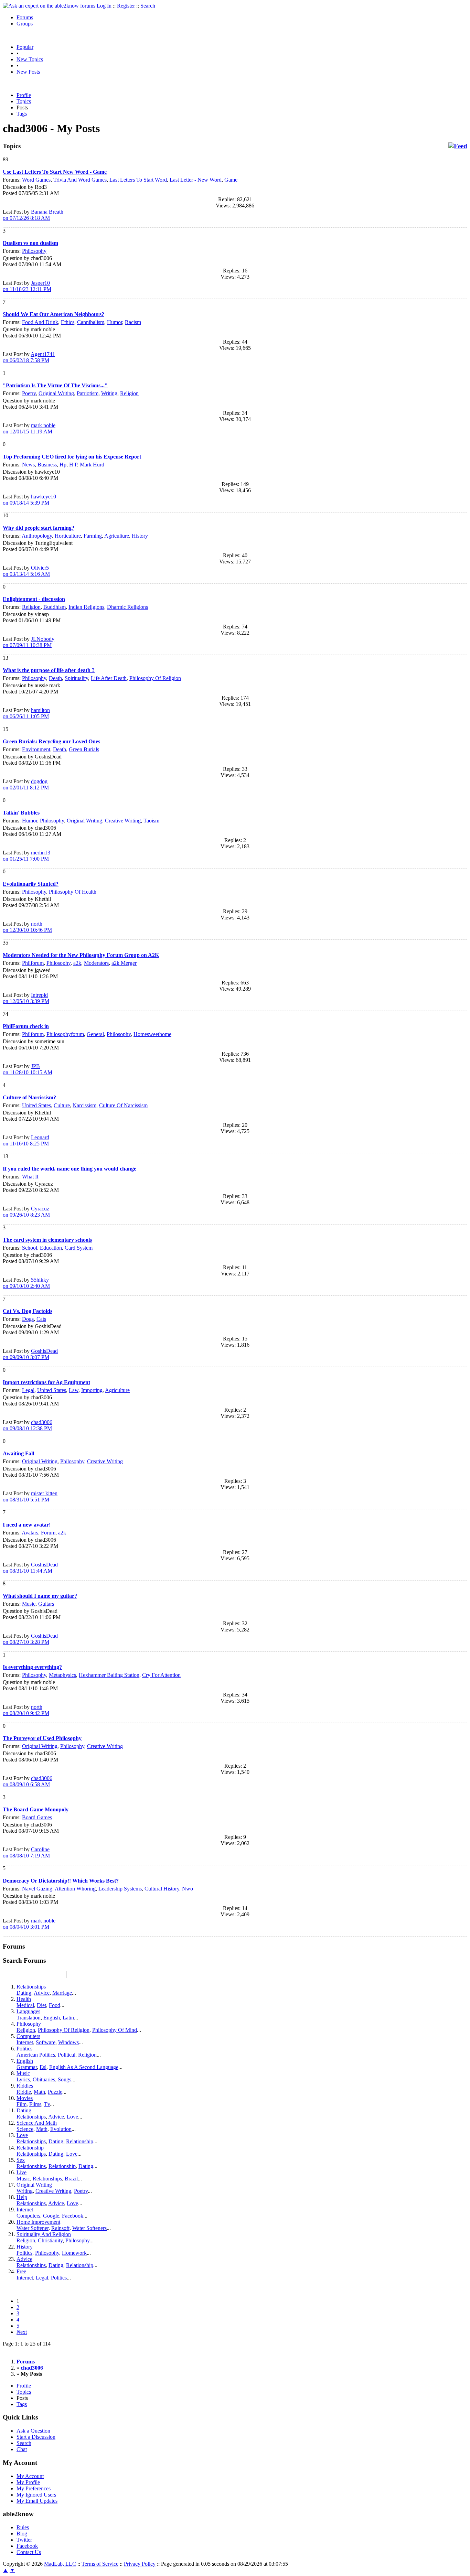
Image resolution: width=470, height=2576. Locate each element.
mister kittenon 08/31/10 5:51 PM (30, 1496)
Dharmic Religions (127, 607)
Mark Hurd (92, 465)
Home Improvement (38, 2222)
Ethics (68, 322)
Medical (25, 2005)
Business (47, 465)
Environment (36, 749)
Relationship (80, 2141)
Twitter (24, 2540)
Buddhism (55, 607)
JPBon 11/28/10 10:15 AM (28, 1069)
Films (35, 2104)
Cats (41, 1319)
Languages (28, 2011)
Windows (68, 2042)
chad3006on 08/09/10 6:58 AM (28, 1781)
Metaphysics (62, 1675)
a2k (77, 963)
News (28, 465)
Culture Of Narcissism (123, 1105)
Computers (28, 2036)
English (52, 2018)
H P (73, 465)
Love (72, 2117)
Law (74, 1390)
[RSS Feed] (458, 146)
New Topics (30, 59)
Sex (21, 2160)
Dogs (28, 1319)
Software (46, 2042)
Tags (22, 114)
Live (22, 2172)
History (140, 536)
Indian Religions (86, 607)
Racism (133, 322)
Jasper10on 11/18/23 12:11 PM (27, 286)
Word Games (36, 180)
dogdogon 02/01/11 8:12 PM (26, 784)
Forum (48, 1533)
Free (21, 2271)
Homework (74, 2253)
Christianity (50, 2240)
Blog (22, 2534)
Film (22, 2104)
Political (67, 2055)
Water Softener (33, 2228)
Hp (63, 465)
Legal (28, 1390)
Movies (25, 2098)
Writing (109, 393)
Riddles (25, 2086)
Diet (41, 2005)
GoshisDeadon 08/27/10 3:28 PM (30, 1639)
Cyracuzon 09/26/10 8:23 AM (26, 1212)
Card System (79, 1248)
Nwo (188, 1889)
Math (39, 2092)
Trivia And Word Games (80, 180)
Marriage (62, 1993)
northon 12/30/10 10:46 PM (27, 927)
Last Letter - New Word (196, 180)
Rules (23, 2527)
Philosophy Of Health (73, 892)
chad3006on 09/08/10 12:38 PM (28, 1425)
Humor (115, 322)
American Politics (36, 2055)
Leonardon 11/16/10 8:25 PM (26, 1140)
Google (51, 2216)
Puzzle (55, 2092)
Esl (43, 2067)
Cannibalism (91, 322)
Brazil (71, 2179)
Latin (68, 2018)
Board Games (37, 1817)
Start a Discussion (36, 2437)
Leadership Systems (120, 1889)
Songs (65, 2079)
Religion (129, 393)
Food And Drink (40, 322)
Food (55, 2005)
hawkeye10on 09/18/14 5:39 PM (29, 500)
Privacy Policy (140, 2564)
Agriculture (117, 536)
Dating (24, 1993)
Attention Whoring (75, 1889)
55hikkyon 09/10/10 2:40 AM (26, 1283)
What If (30, 1177)
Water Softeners (89, 2228)
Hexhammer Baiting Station (109, 1675)
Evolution (61, 2129)
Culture (62, 1105)
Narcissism (84, 1105)
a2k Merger (124, 963)
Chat (22, 2449)
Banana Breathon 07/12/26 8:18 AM (33, 215)
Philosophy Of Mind (115, 2030)
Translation (29, 2018)
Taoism (151, 821)
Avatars (30, 1533)
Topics (24, 101)
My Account (30, 2476)
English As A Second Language (84, 2067)
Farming (93, 536)
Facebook (73, 2216)
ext (22, 2332)
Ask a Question (33, 2431)
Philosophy (34, 251)
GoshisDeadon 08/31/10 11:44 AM (30, 1568)
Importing (92, 1390)
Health (24, 1999)
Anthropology (37, 536)
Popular (25, 47)
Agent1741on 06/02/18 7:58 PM (29, 357)
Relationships (31, 1987)
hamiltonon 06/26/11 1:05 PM (26, 713)
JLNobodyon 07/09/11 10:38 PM (29, 642)
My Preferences (34, 2488)
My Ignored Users (36, 2495)
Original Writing (56, 393)
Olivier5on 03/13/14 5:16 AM (26, 571)
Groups (25, 24)
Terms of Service (100, 2564)
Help (22, 2197)
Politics (24, 2049)
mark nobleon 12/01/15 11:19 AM (29, 428)
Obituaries (44, 2079)
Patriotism (88, 393)
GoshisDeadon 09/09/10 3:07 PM (30, 1354)
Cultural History (162, 1889)
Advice (42, 1993)
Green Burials (84, 749)
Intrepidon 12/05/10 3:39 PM (26, 998)
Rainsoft (60, 2228)
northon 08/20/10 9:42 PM (26, 1710)
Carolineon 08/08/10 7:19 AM (26, 1852)
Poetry (29, 393)
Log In (104, 6)
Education (51, 1248)
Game (231, 180)
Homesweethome (152, 1034)
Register (126, 6)
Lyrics (23, 2079)
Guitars (46, 1604)
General (95, 1034)
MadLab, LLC (60, 2564)
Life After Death (109, 678)
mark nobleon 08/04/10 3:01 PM (29, 1924)
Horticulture (68, 536)
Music (29, 1604)
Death (55, 678)
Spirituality (76, 678)
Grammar (27, 2067)
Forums (25, 17)
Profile (24, 95)
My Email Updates (37, 2501)
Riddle (24, 2092)
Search (148, 6)
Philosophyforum (65, 1034)
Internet (25, 2042)
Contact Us (29, 2552)
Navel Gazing (37, 1889)
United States (36, 1105)
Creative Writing (123, 821)
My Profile (28, 2482)
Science (25, 2129)
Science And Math (37, 2123)
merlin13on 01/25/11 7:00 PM (26, 856)
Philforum (33, 963)
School (30, 1248)
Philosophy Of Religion (155, 678)
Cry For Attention (161, 1675)
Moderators (96, 963)
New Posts (28, 72)
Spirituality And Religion (44, 2234)
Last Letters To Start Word (138, 180)
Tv (47, 2104)
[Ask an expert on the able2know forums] (49, 6)
